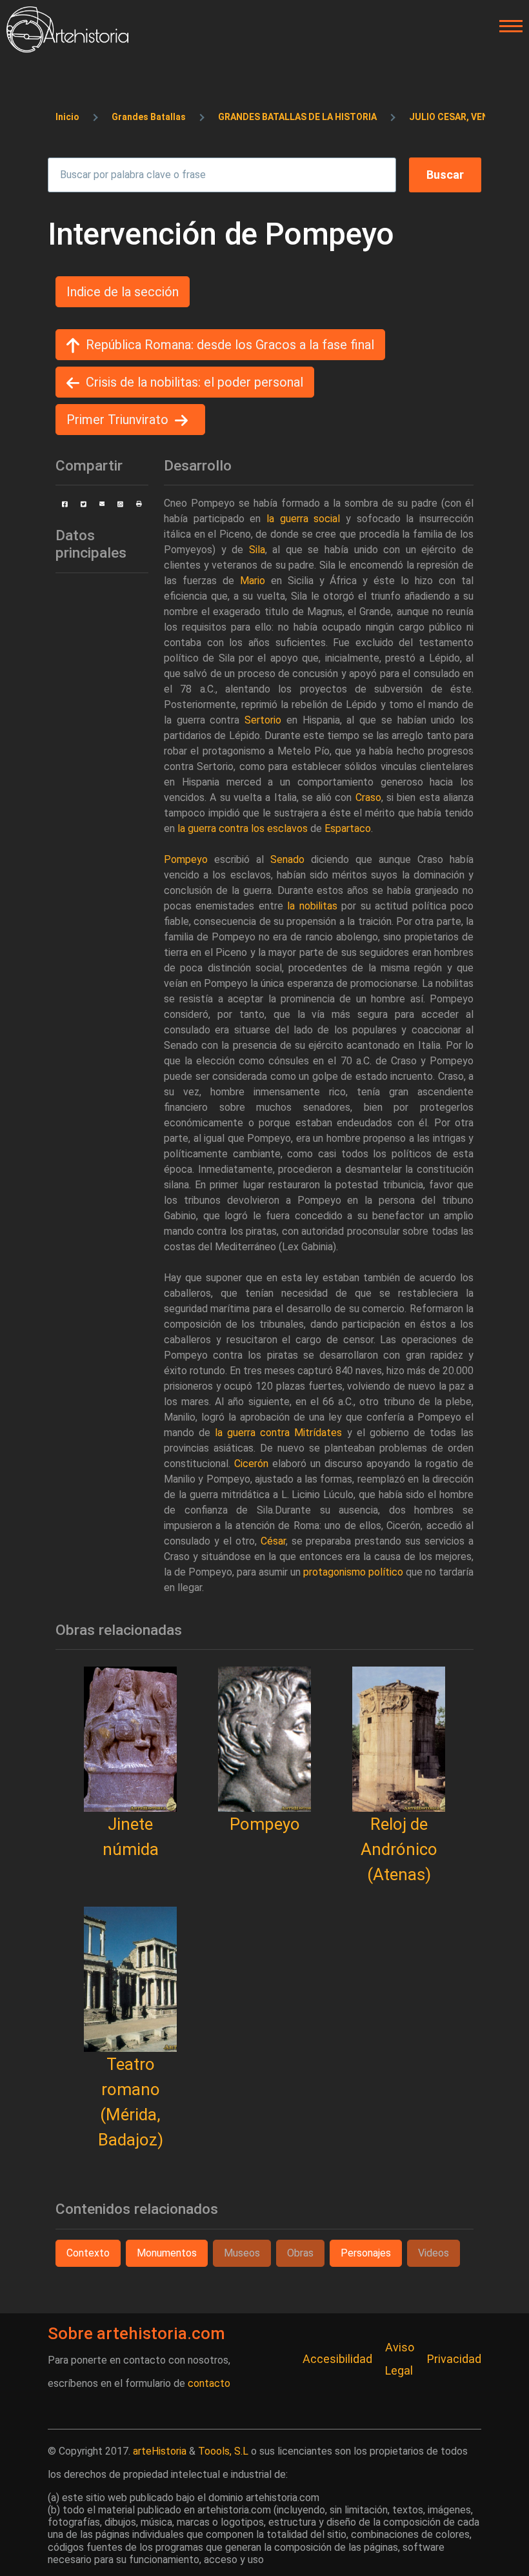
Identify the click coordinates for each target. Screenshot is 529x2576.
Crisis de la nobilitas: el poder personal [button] (195, 382)
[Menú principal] (507, 26)
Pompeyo (265, 1824)
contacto (209, 2383)
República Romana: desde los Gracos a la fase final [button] (230, 345)
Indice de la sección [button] (123, 292)
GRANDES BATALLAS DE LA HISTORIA (297, 117)
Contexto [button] (88, 2253)
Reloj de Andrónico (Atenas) (399, 1849)
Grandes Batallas (149, 117)
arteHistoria (160, 2451)
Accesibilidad (337, 2359)
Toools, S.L (223, 2451)
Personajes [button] (366, 2253)
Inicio (67, 117)
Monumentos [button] (167, 2253)
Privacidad (454, 2359)
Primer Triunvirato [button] (117, 420)
